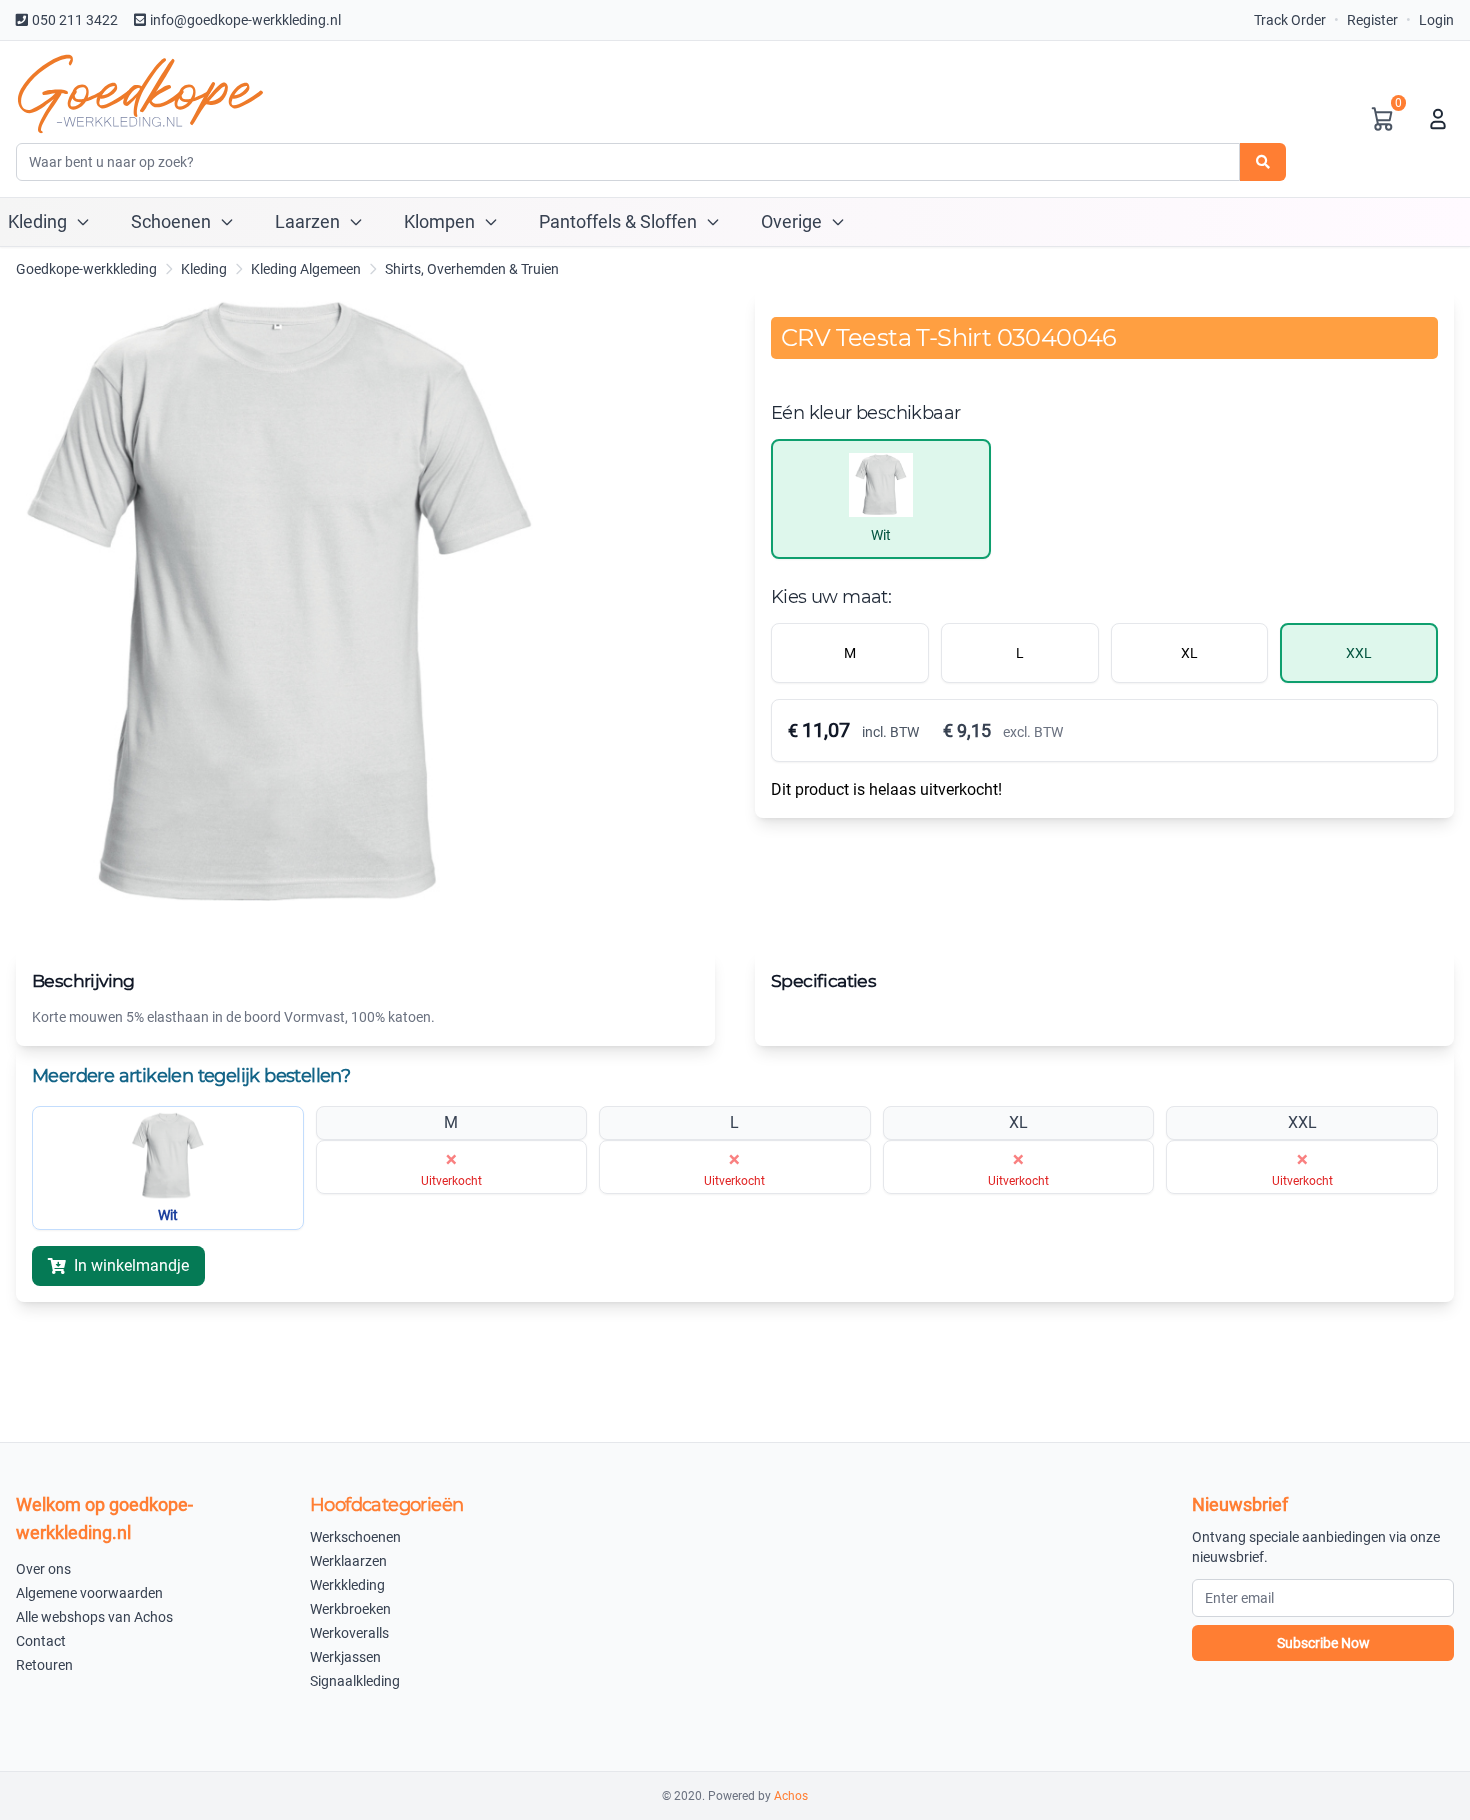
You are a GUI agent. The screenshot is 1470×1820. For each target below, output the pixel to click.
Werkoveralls (349, 1633)
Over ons (43, 1569)
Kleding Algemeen (306, 269)
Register (1372, 20)
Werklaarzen (348, 1561)
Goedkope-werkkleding (86, 269)
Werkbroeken (350, 1609)
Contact (41, 1641)
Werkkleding (347, 1585)
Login (1436, 20)
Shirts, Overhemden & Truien (472, 269)
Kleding (204, 269)
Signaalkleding (355, 1681)
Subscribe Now (1323, 1643)
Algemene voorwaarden (89, 1593)
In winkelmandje (131, 1265)
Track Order (1290, 20)
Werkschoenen (355, 1537)
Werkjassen (345, 1657)
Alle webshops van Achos (94, 1617)
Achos (791, 1796)
